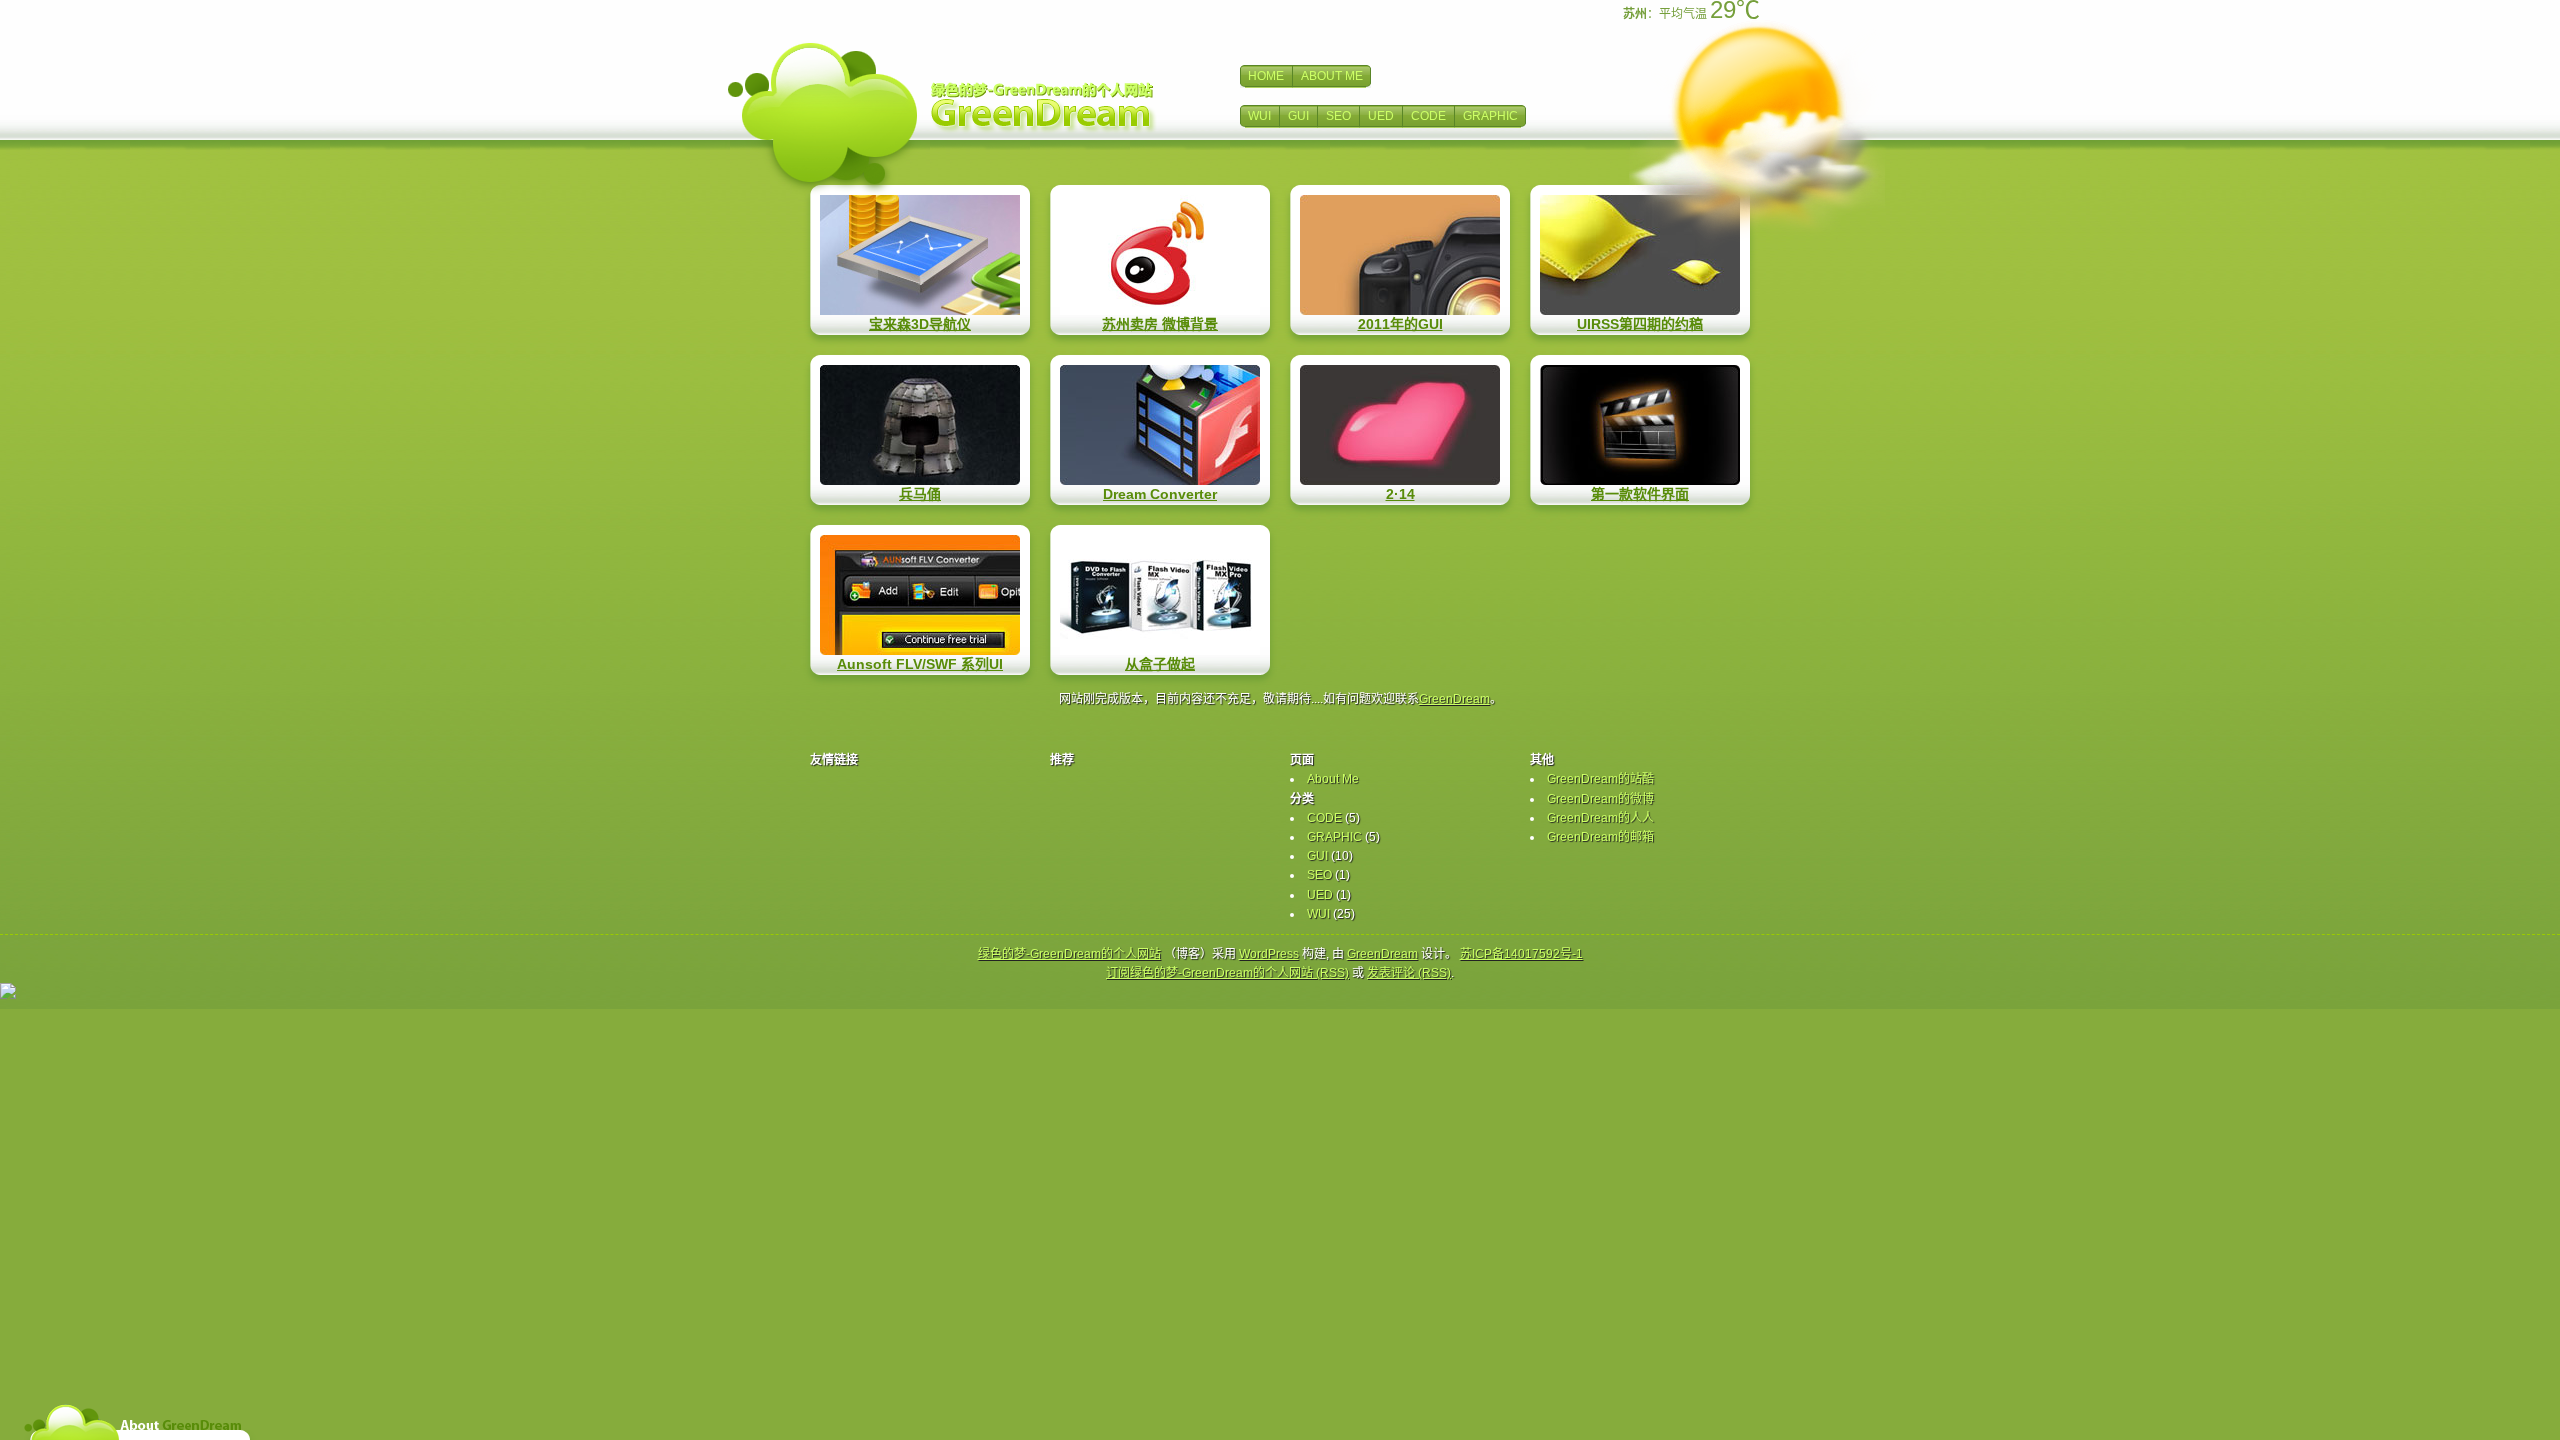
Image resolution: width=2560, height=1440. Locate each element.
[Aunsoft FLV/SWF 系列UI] (920, 595)
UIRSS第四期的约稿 (1640, 324)
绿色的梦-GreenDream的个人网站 (1069, 954)
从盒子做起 (1160, 664)
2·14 (1400, 494)
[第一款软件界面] (1640, 425)
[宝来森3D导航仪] (920, 255)
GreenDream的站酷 (1600, 779)
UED (1381, 116)
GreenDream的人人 (1600, 818)
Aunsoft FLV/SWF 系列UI (920, 664)
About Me (1333, 779)
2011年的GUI (1400, 324)
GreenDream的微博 (1600, 799)
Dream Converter (1160, 494)
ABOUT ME (1332, 76)
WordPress (1269, 954)
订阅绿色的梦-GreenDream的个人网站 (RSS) (1227, 973)
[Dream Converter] (1160, 425)
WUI (1259, 116)
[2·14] (1400, 425)
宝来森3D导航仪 (920, 324)
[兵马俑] (920, 425)
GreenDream (1454, 699)
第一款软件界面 (1640, 494)
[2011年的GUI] (1400, 255)
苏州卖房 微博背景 (1160, 324)
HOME (1266, 76)
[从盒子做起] (1160, 595)
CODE (1428, 116)
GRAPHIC (1490, 116)
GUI (1298, 116)
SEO (1338, 116)
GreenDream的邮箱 (1600, 837)
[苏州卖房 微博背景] (1160, 255)
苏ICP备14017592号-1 (1521, 954)
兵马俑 (920, 494)
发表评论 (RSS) (1409, 973)
